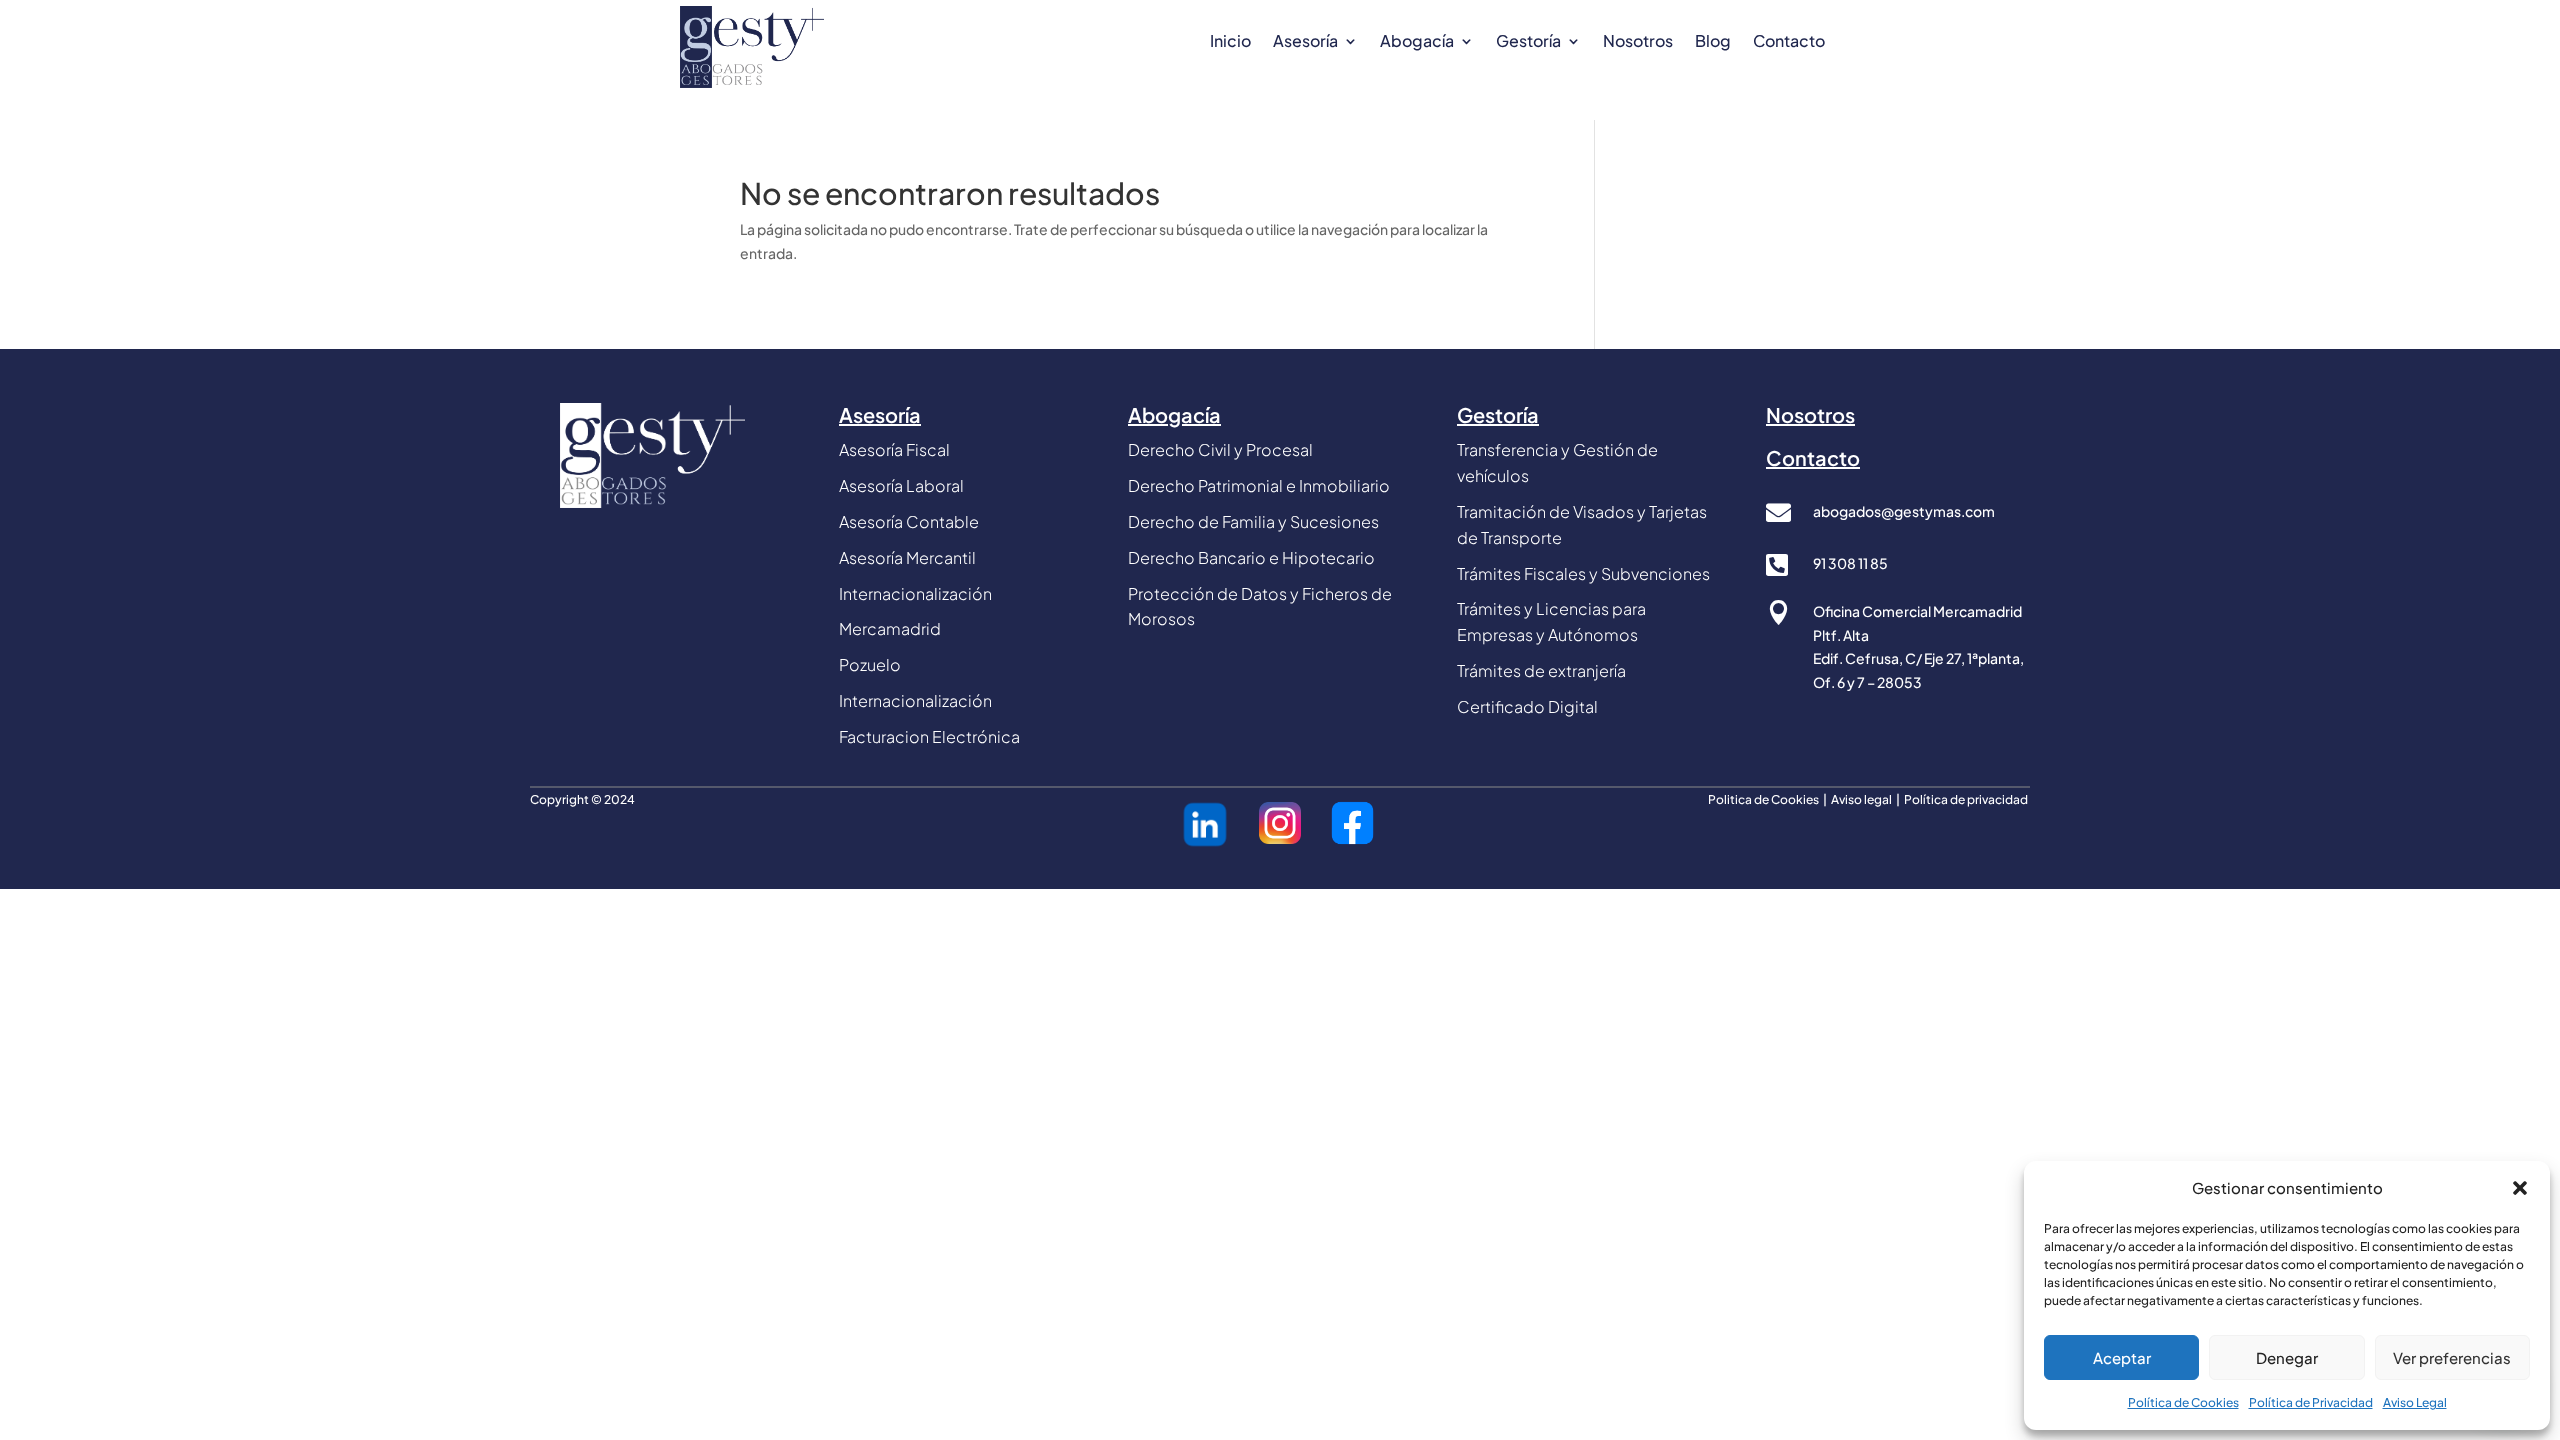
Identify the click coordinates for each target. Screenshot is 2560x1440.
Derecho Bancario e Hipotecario (1251, 557)
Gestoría (1528, 42)
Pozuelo (870, 664)
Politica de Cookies (1763, 799)
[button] (2520, 1188)
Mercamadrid (890, 628)
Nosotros (1638, 42)
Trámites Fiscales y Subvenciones (1583, 573)
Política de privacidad (1967, 799)
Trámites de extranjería (1541, 670)
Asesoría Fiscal (894, 449)
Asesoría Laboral (901, 485)
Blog (1713, 42)
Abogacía (1417, 42)
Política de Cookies (2183, 1402)
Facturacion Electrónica (929, 736)
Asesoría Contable (909, 521)
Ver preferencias (2452, 1357)
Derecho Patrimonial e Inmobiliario (1259, 485)
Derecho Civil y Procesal (1220, 449)
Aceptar (2122, 1357)
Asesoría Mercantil (907, 557)
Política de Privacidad (2311, 1402)
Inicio (1230, 42)
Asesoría (1305, 42)
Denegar (2287, 1357)
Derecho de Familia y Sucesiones (1253, 521)
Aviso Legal (2415, 1402)
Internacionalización (915, 700)
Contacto (1789, 42)
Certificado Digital (1527, 706)
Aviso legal (1862, 799)
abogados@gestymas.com (1904, 511)
